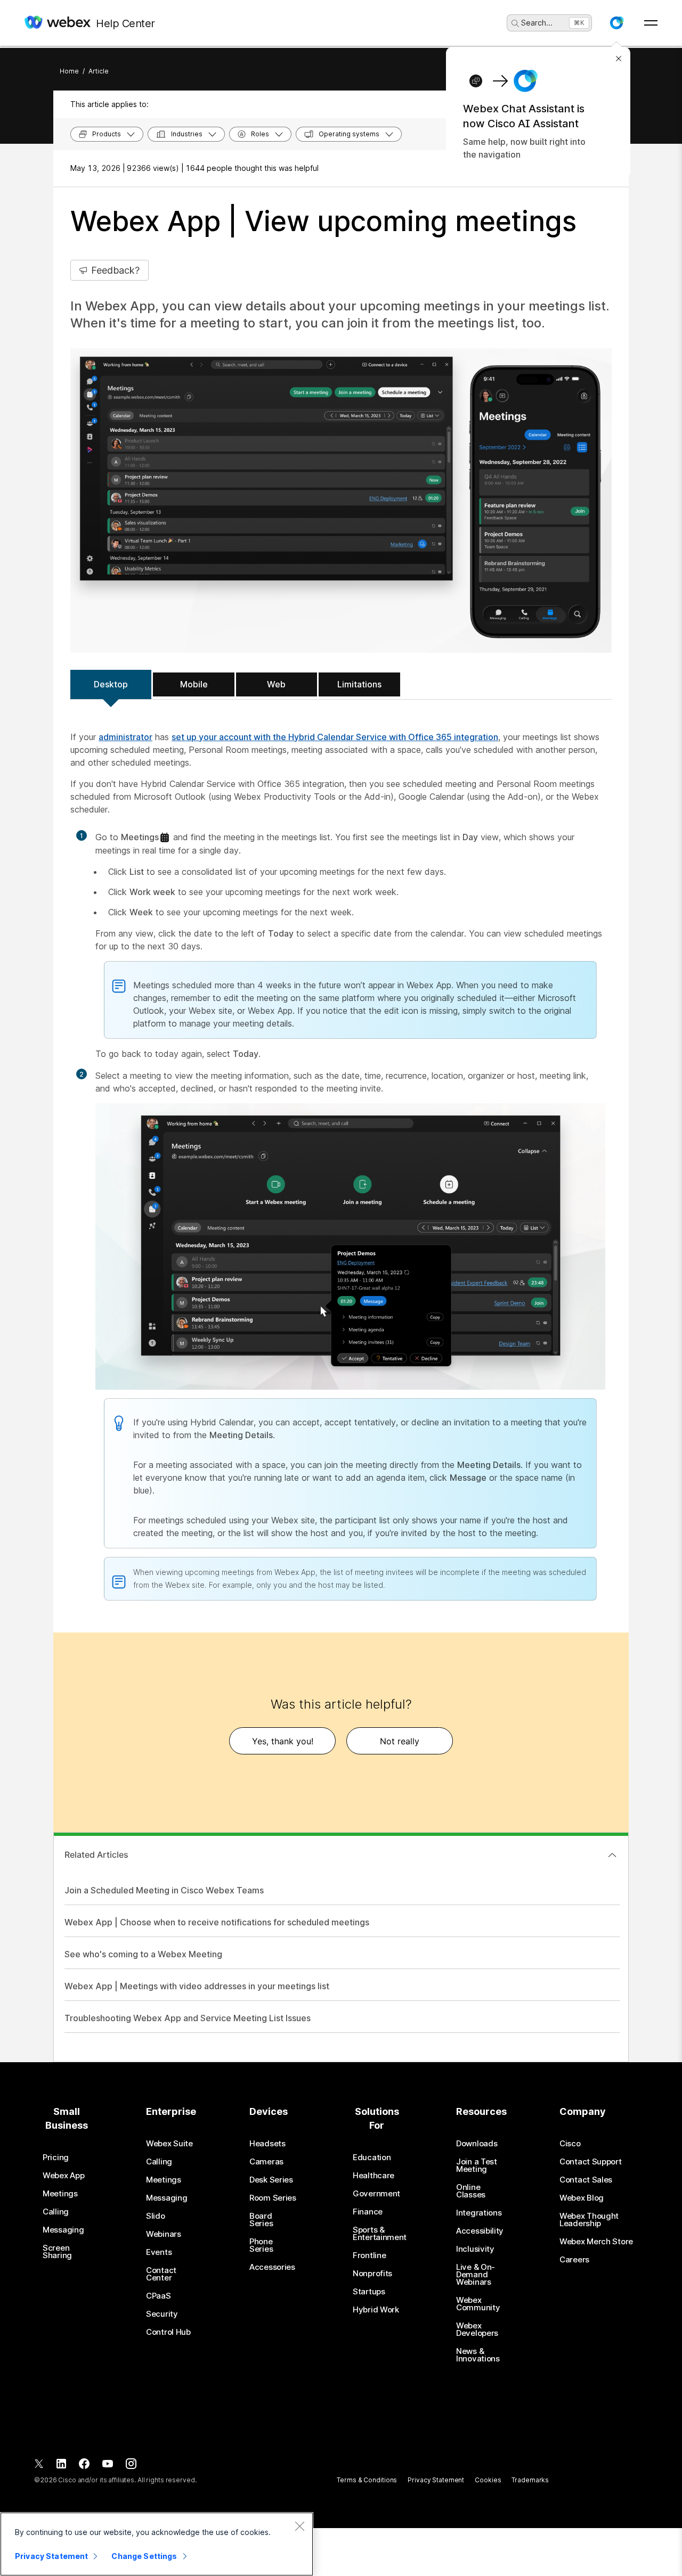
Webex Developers (477, 2329)
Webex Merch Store (596, 2242)
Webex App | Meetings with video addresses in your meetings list (197, 1986)
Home (69, 71)
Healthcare (374, 2176)
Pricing (56, 2157)
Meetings (60, 2194)
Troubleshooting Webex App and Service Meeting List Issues (188, 2018)
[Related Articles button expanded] (612, 1855)
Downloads (477, 2144)
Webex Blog (582, 2198)
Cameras (266, 2162)
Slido (156, 2216)
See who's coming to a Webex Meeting (143, 1954)
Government (376, 2194)
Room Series (273, 2198)
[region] (157, 2544)
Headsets (267, 2144)
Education (372, 2157)
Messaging (63, 2230)
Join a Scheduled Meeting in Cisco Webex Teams (164, 1890)
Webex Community (478, 2304)
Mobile (194, 684)
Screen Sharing (57, 2252)
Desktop (111, 684)
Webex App (63, 2176)
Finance (368, 2212)
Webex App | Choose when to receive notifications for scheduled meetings (217, 1922)
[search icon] (515, 23)
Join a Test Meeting (477, 2165)
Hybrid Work (376, 2310)
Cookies (488, 2480)
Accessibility (480, 2231)
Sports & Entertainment (380, 2234)
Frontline (369, 2255)
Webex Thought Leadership (589, 2220)
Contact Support (591, 2162)
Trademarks (530, 2480)
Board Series (261, 2220)
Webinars (164, 2234)
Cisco (570, 2144)
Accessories (272, 2267)
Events (159, 2252)
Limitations (359, 684)
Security (162, 2314)
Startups (369, 2292)
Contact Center (161, 2274)
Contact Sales (586, 2180)
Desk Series (271, 2180)
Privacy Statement (436, 2480)
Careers (574, 2260)
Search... (537, 23)
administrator (125, 737)
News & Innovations (478, 2355)
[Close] (299, 2526)
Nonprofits (372, 2274)
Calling (56, 2212)
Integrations (479, 2213)
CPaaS (159, 2296)
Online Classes (471, 2191)
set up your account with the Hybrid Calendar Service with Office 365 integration (335, 737)
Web (276, 684)
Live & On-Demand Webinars (476, 2275)
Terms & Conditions (367, 2480)
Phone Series (261, 2245)
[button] (616, 23)
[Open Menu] (651, 23)
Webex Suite (169, 2144)
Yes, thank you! (283, 1741)
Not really (400, 1741)
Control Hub (168, 2332)
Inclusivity (475, 2249)
